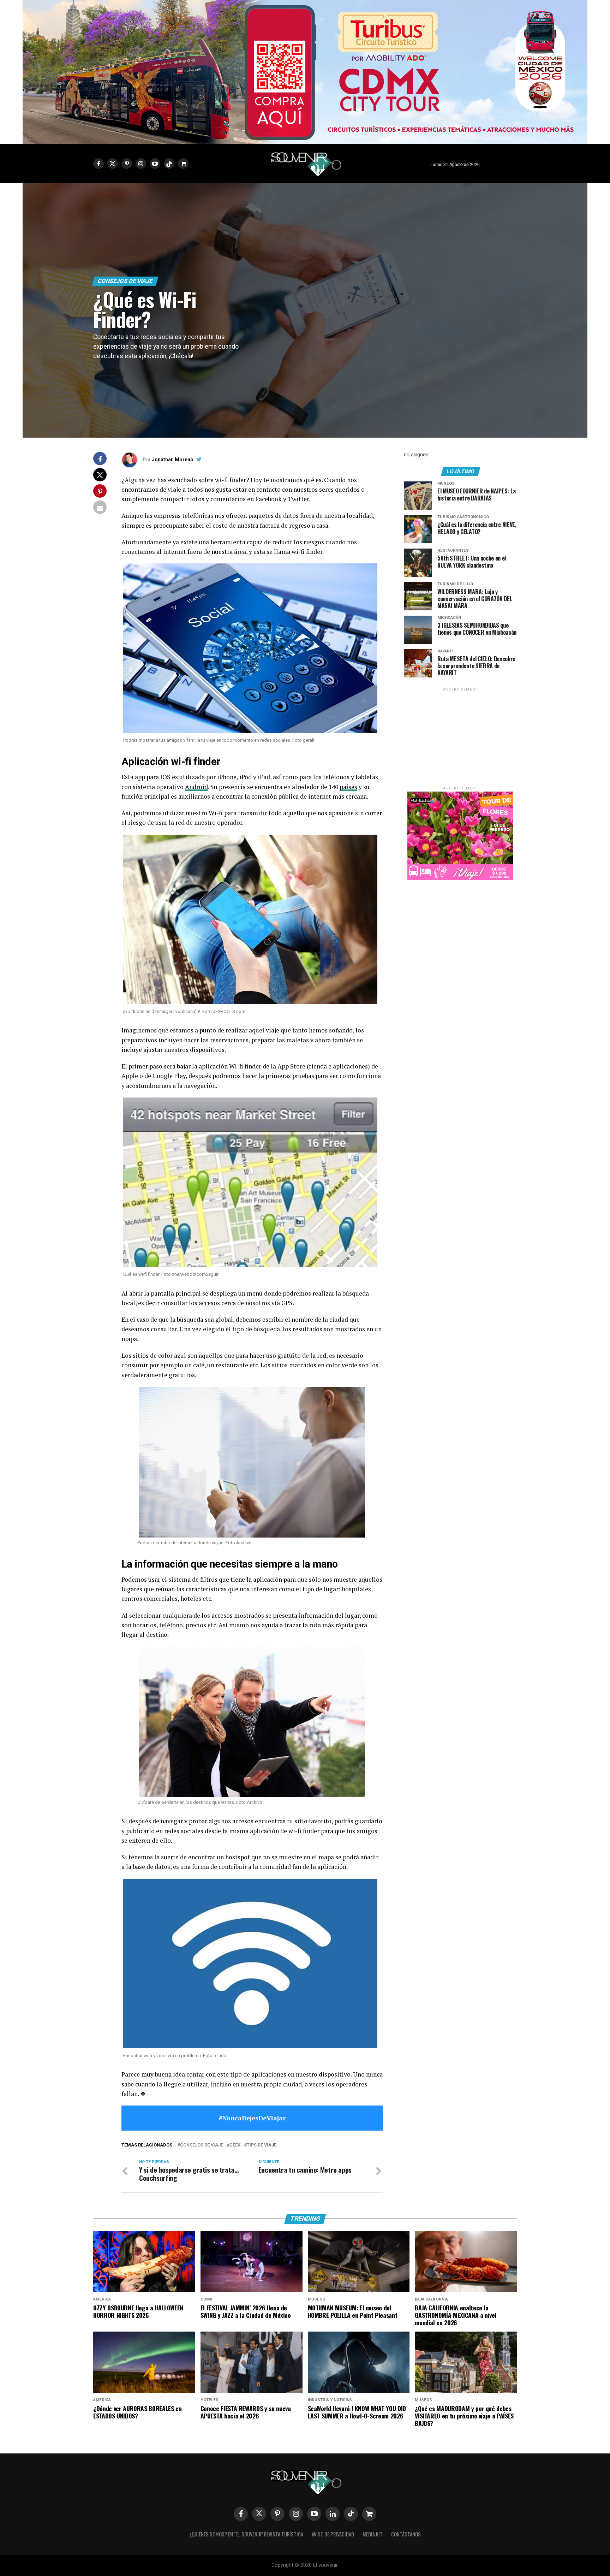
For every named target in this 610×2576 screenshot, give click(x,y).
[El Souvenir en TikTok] (351, 2514)
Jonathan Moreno (173, 460)
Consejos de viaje (202, 2145)
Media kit (373, 2534)
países (348, 787)
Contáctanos (406, 2534)
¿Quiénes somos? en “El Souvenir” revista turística (246, 2534)
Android (196, 787)
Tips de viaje (262, 2145)
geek (235, 2145)
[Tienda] (369, 2514)
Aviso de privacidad (333, 2534)
